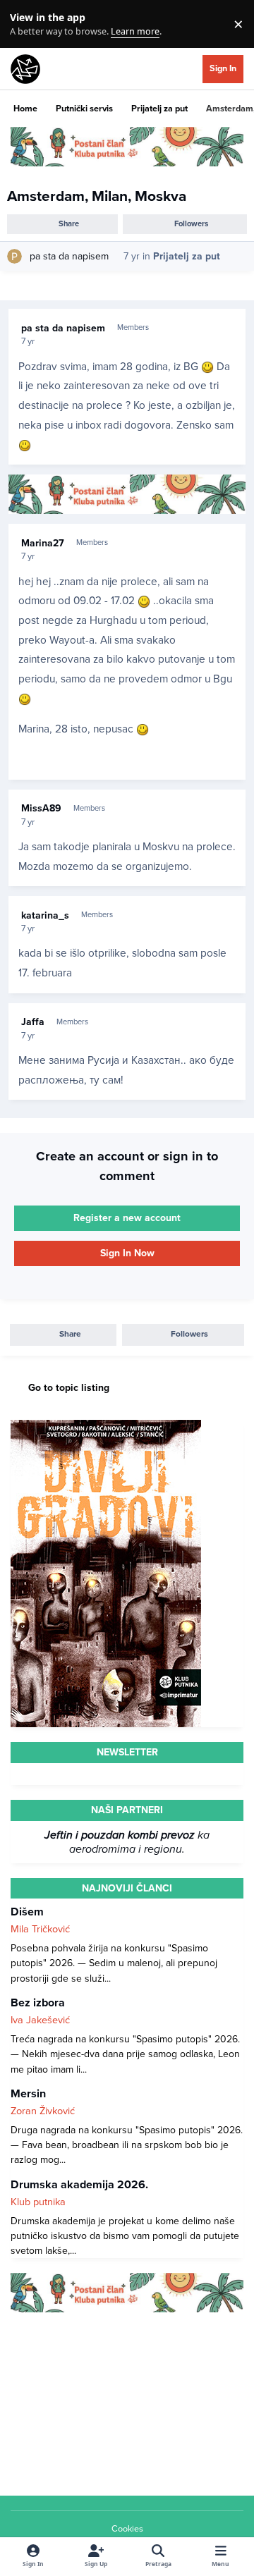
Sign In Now (127, 1253)
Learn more (27, 24)
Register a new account (127, 1218)
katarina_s (45, 915)
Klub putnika (38, 2202)
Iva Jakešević (40, 2020)
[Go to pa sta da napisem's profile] (14, 256)
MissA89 (41, 808)
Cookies (127, 2529)
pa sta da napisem (69, 256)
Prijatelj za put (187, 256)
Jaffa (33, 1022)
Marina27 (43, 543)
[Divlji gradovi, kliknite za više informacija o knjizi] (106, 1427)
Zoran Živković (43, 2111)
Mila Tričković (40, 1929)
